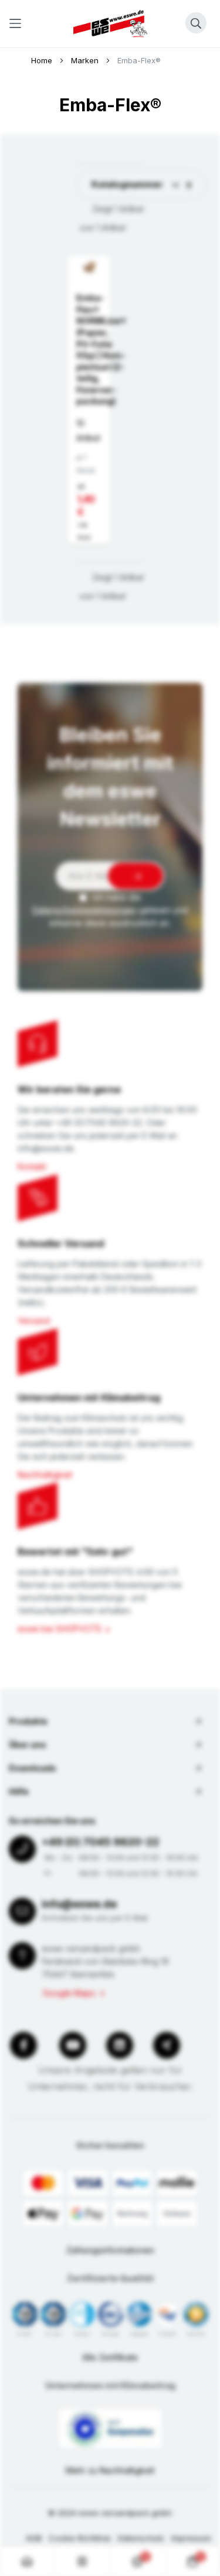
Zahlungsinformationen (110, 2250)
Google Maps (69, 1993)
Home (43, 60)
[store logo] (110, 24)
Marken (86, 60)
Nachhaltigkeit (45, 1475)
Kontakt (32, 1166)
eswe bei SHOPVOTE (60, 1629)
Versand (34, 1321)
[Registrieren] (136, 876)
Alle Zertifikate (110, 2357)
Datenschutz (141, 2538)
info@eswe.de (79, 1904)
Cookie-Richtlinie (80, 2538)
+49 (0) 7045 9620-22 (100, 1842)
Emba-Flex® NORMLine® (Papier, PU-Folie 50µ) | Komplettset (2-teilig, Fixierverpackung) (101, 349)
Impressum (191, 2538)
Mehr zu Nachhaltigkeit (110, 2470)
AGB (34, 2538)
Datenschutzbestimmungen (84, 910)
